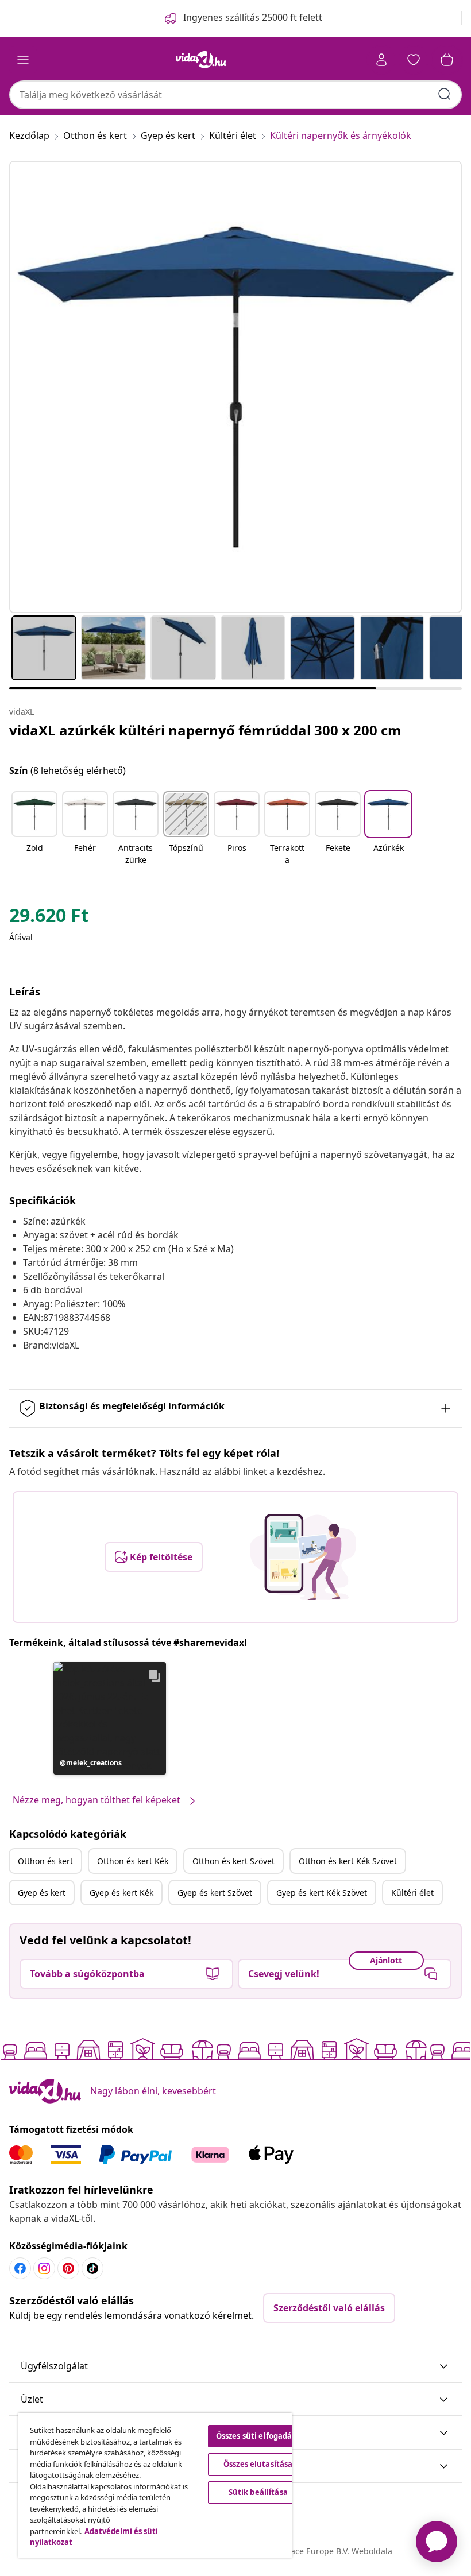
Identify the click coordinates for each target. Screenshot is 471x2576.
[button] (34, 829)
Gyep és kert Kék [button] (121, 1893)
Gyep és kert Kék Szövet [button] (322, 1893)
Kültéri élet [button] (412, 1893)
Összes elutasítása (258, 2464)
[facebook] (20, 2268)
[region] (155, 2485)
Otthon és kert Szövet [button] (233, 1861)
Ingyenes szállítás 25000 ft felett (253, 17)
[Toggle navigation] (23, 60)
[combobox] (235, 95)
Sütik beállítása (258, 2492)
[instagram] (44, 2268)
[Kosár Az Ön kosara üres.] (447, 60)
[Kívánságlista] (414, 60)
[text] (49, 918)
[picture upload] (303, 1557)
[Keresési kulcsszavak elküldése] (445, 94)
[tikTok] (92, 2268)
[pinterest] (68, 2268)
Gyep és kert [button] (42, 1893)
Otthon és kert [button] (45, 1861)
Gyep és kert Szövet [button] (215, 1893)
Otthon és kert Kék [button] (133, 1861)
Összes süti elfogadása (258, 2436)
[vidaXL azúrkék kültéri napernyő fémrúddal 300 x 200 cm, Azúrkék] (235, 387)
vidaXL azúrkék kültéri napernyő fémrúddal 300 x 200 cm (205, 730)
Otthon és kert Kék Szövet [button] (348, 1861)
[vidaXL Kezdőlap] (201, 60)
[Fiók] (381, 60)
